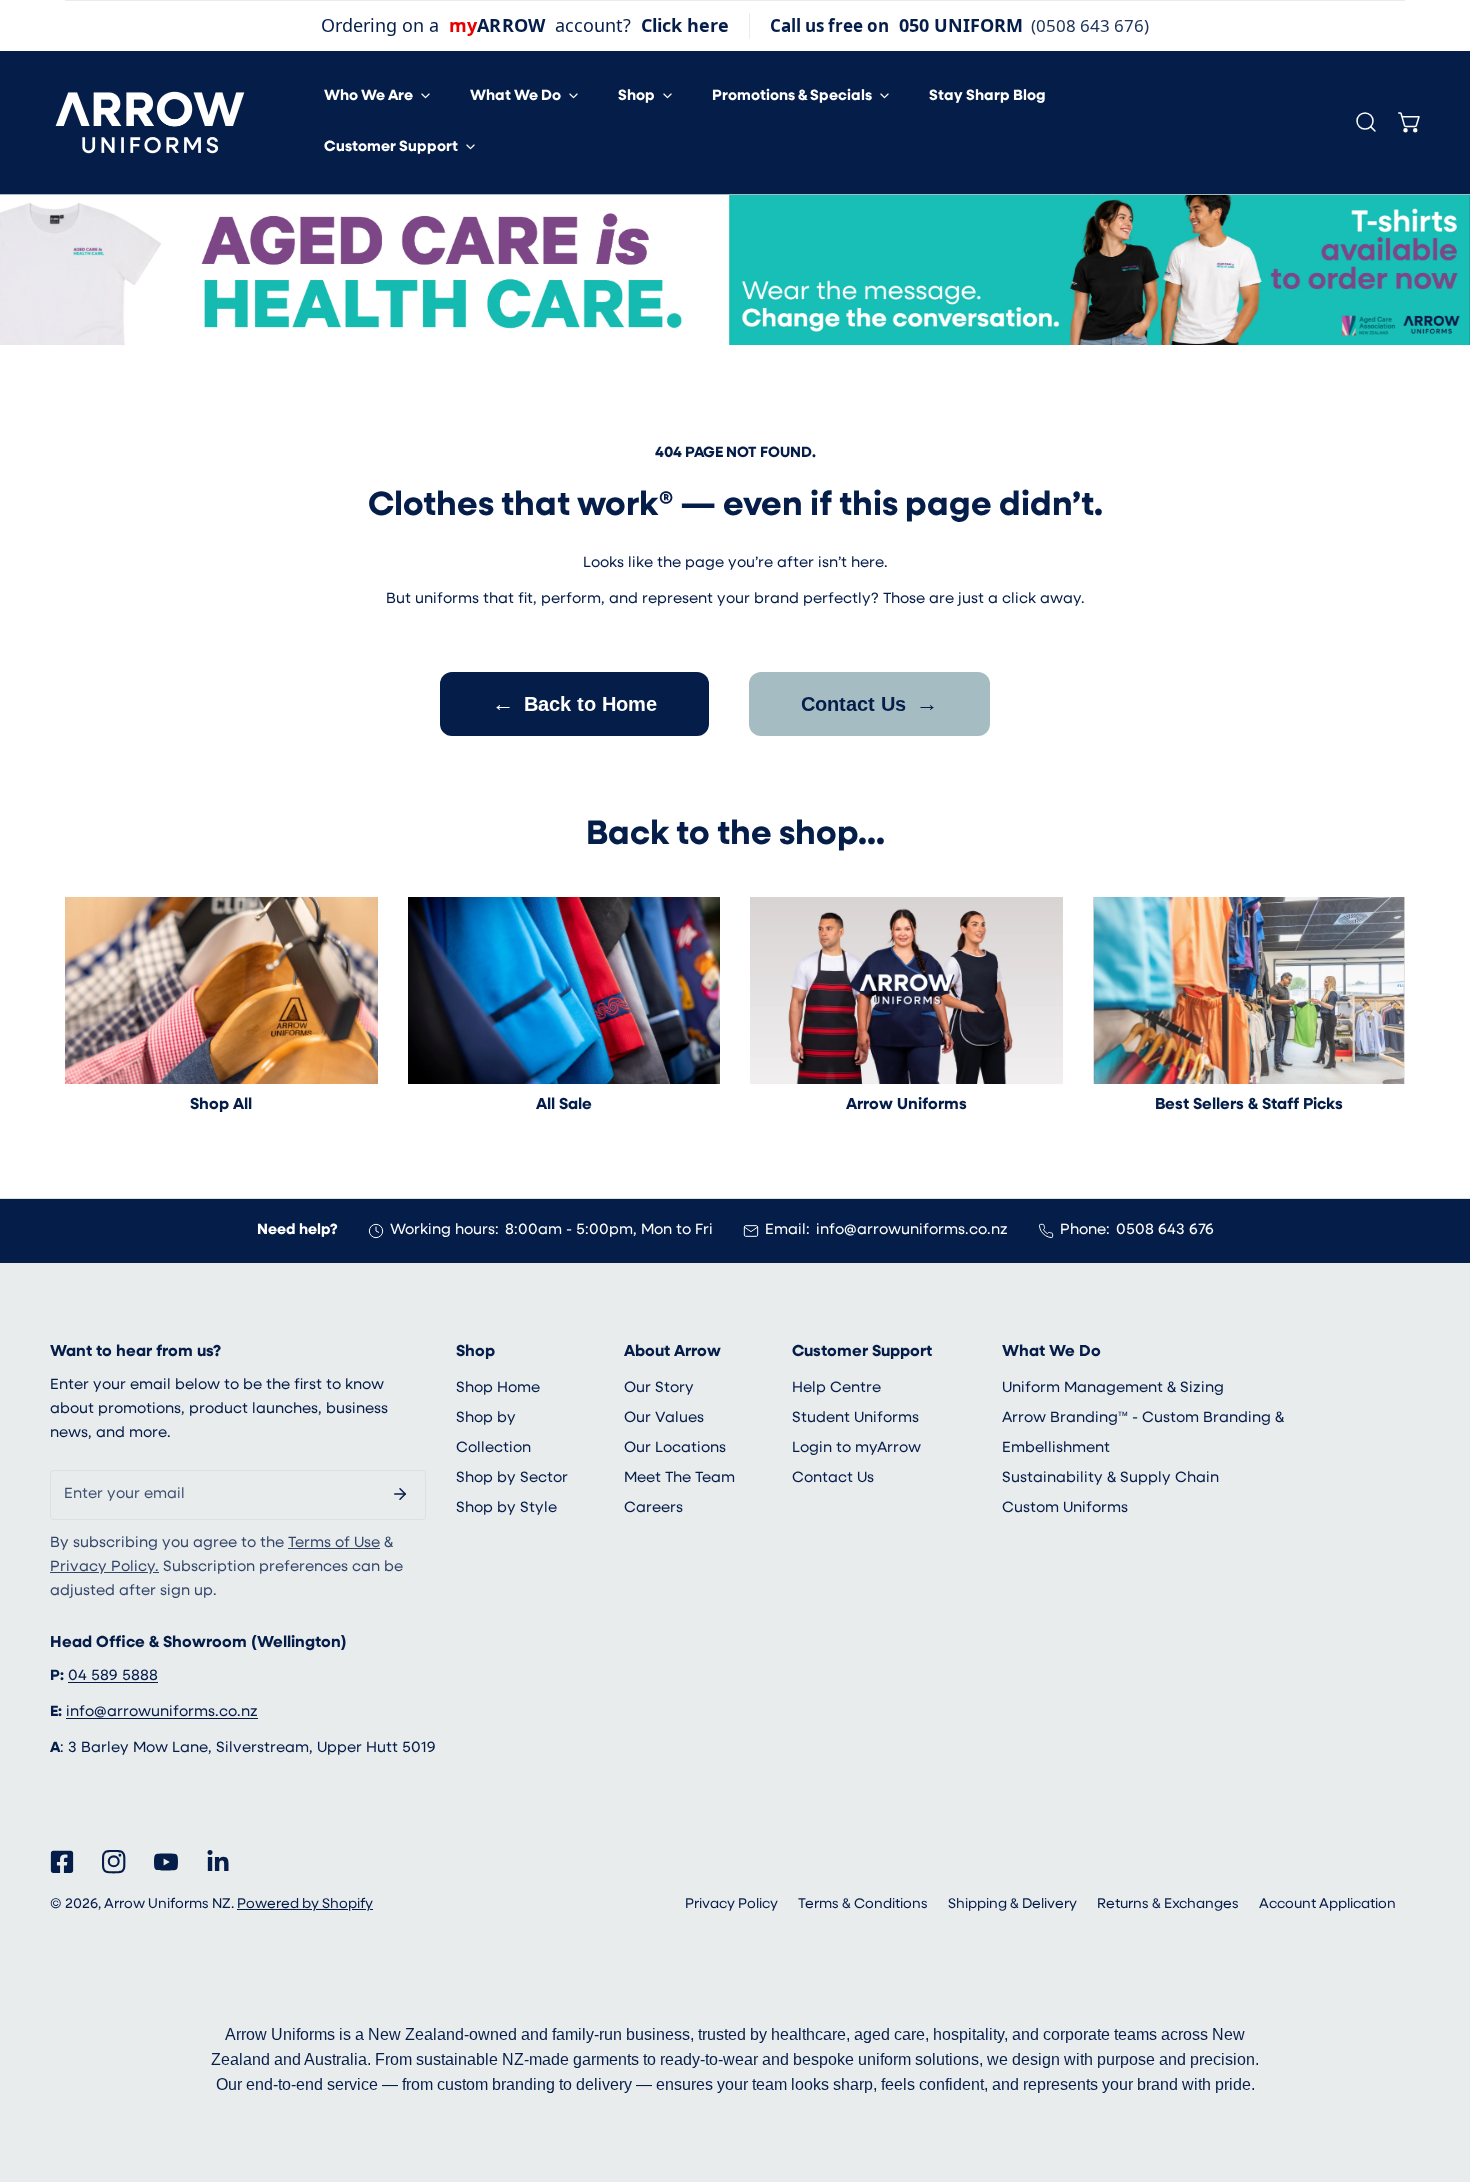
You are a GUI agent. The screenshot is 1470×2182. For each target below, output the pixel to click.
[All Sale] (564, 991)
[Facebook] (62, 1862)
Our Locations (675, 1448)
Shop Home (498, 1388)
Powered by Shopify (305, 1904)
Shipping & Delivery (1012, 1904)
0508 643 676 (1165, 1230)
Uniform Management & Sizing (1113, 1388)
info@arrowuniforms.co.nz (912, 1230)
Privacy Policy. (104, 1567)
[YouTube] (166, 1862)
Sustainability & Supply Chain (1110, 1478)
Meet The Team (679, 1478)
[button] (377, 96)
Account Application (1327, 1904)
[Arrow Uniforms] (906, 991)
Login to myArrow (856, 1448)
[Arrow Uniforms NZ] (150, 122)
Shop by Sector (512, 1478)
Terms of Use (334, 1543)
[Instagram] (114, 1862)
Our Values (664, 1418)
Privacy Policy (731, 1904)
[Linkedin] (218, 1862)
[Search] (1366, 122)
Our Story (659, 1388)
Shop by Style (506, 1508)
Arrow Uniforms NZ (167, 1904)
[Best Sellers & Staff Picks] (1249, 991)
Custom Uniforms (1065, 1508)
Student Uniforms (855, 1418)
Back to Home (574, 703)
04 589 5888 (113, 1676)
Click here (685, 25)
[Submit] (400, 1494)
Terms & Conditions (863, 1904)
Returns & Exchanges (1168, 1904)
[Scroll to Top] (1434, 2076)
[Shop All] (221, 991)
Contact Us (869, 703)
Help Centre (836, 1388)
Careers (653, 1508)
